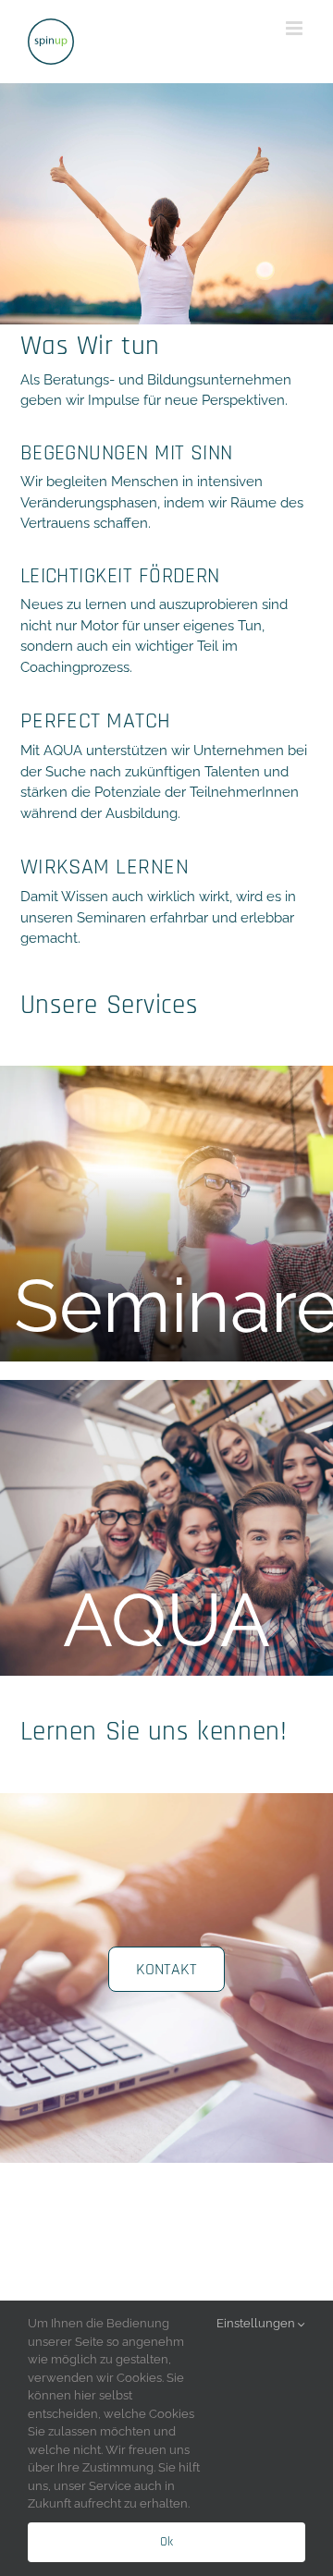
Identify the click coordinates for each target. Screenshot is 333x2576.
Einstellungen (257, 2323)
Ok (166, 2542)
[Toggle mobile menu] (296, 28)
